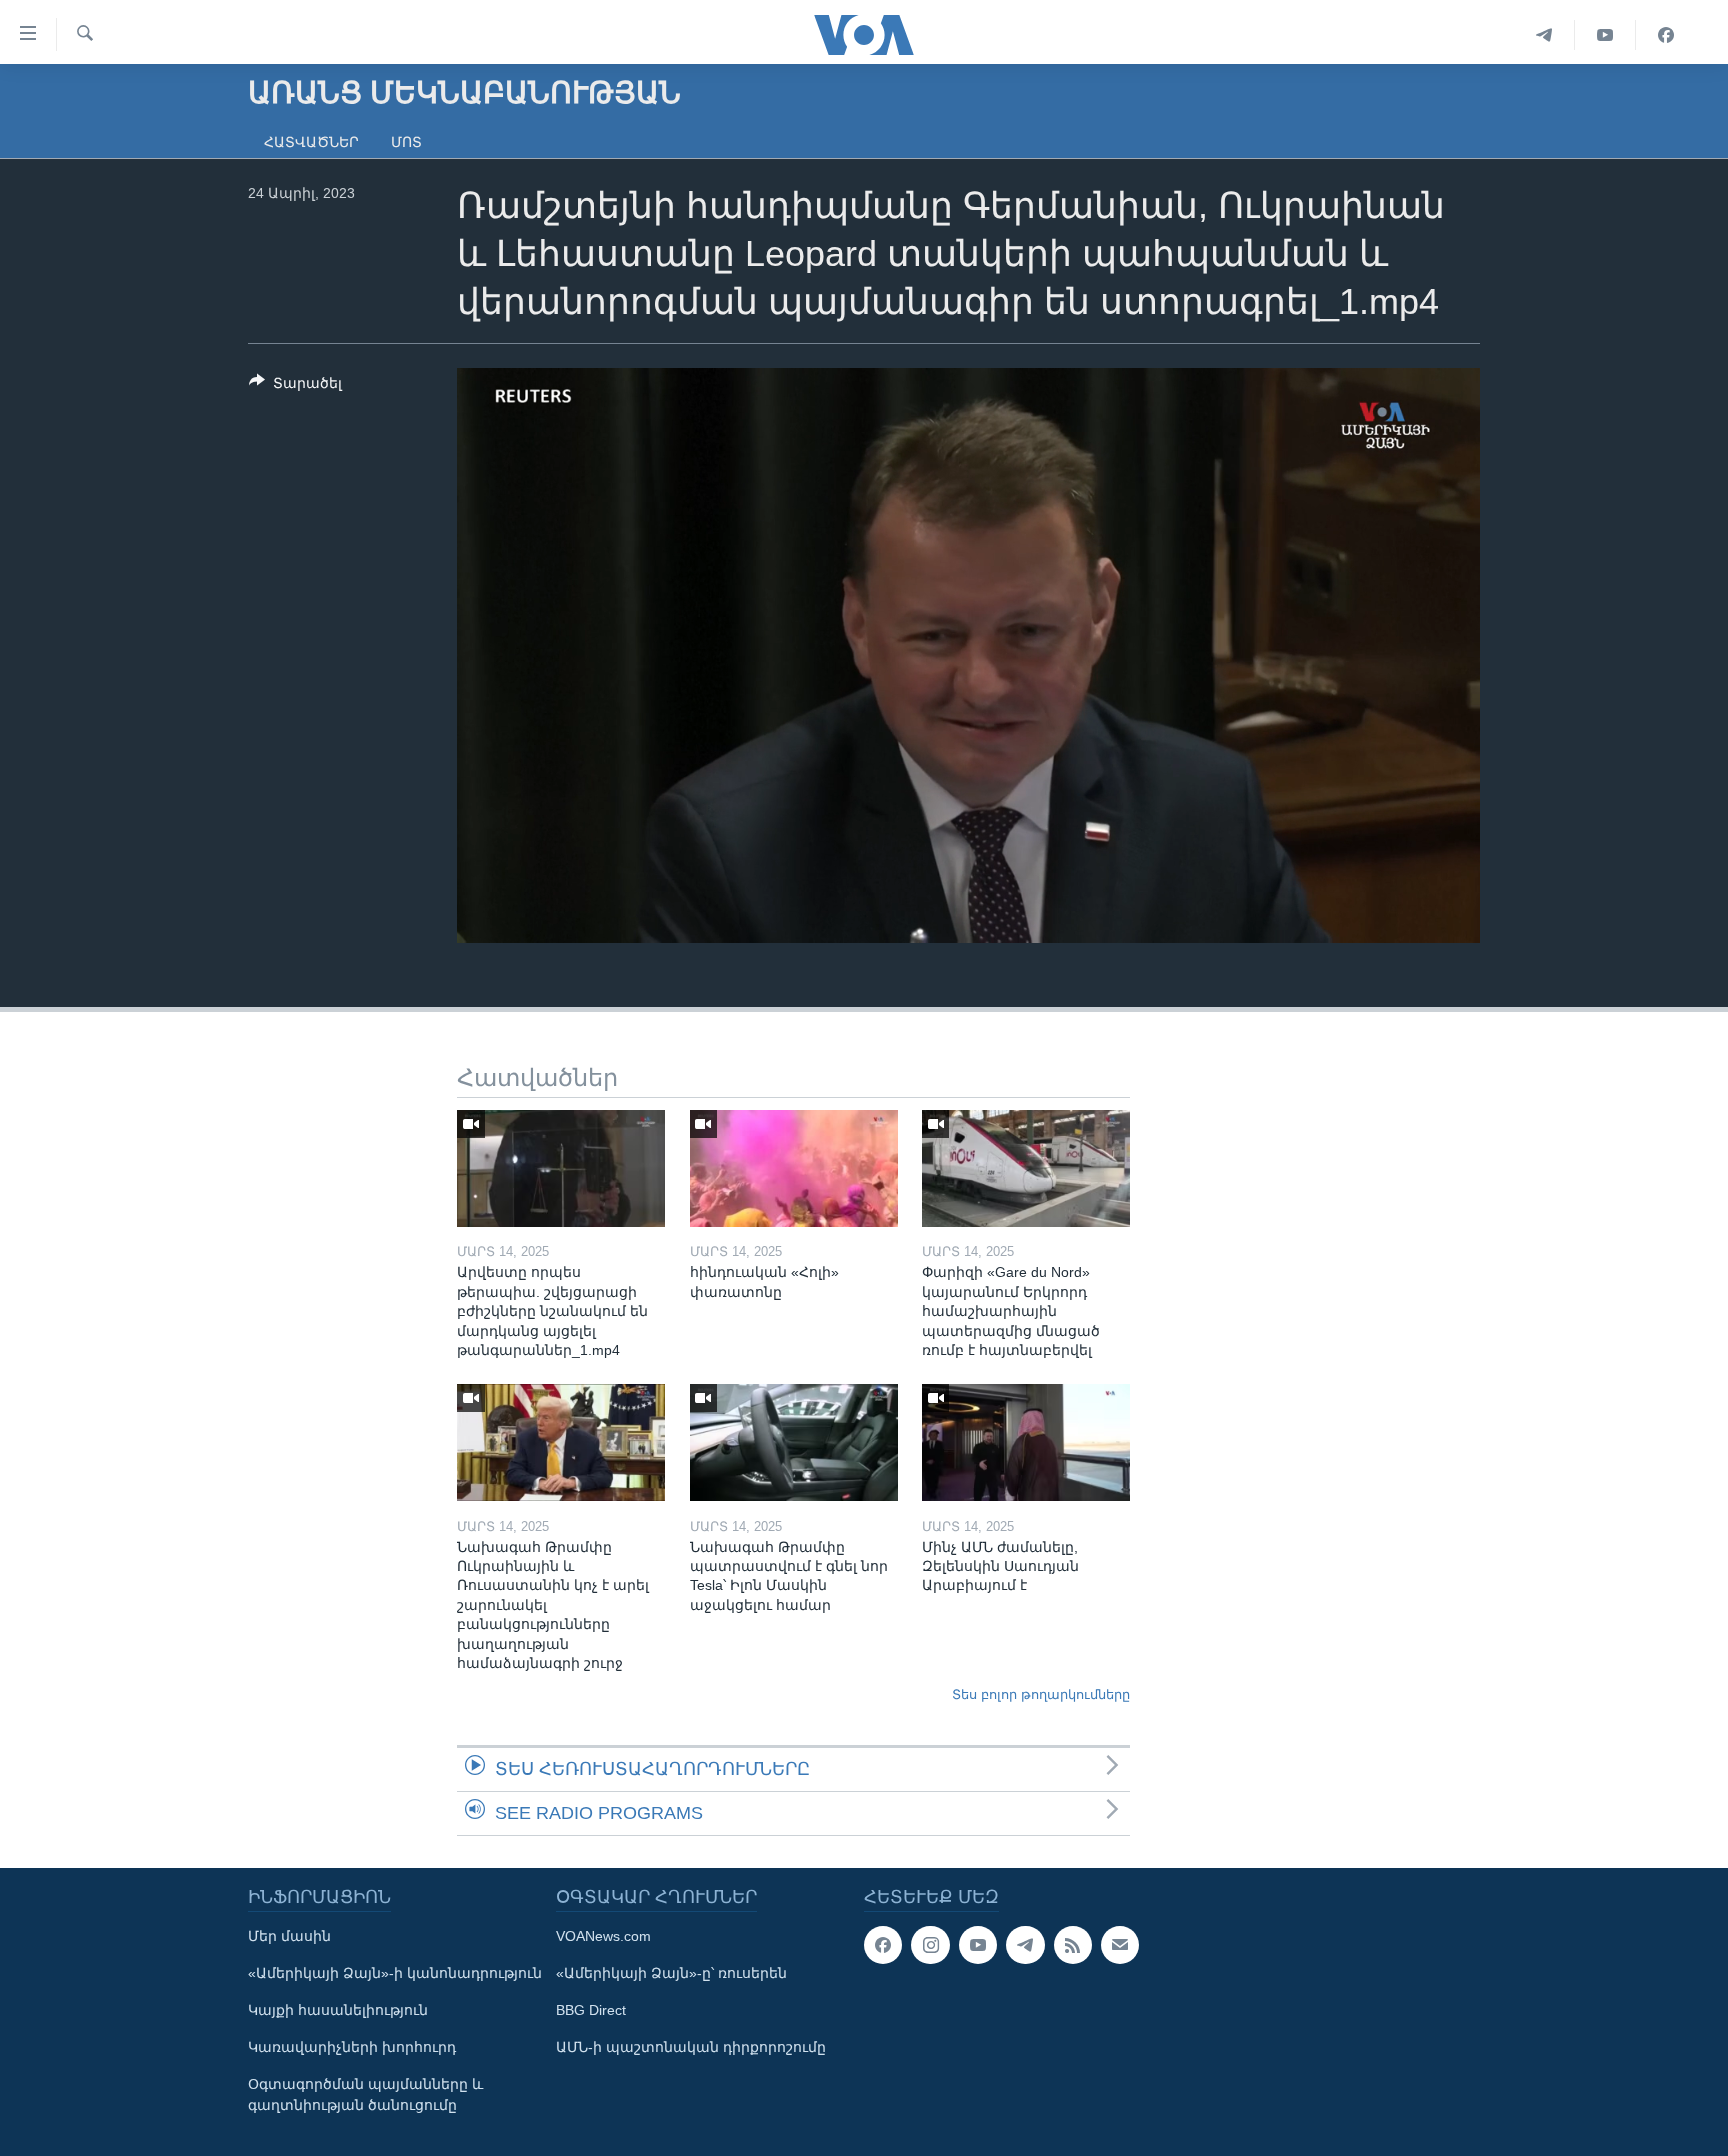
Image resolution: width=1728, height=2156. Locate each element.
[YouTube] (1605, 35)
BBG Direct (591, 2010)
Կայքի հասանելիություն (338, 2010)
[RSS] (1073, 1945)
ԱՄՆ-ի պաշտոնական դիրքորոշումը (691, 2047)
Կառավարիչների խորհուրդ (352, 2047)
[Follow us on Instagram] (930, 1945)
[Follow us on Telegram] (1025, 1945)
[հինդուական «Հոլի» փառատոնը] (794, 1168)
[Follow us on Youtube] (978, 1945)
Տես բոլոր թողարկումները (1041, 1694)
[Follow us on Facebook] (883, 1945)
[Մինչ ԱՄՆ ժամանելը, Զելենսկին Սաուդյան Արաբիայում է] (1026, 1442)
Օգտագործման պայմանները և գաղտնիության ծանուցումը (365, 2094)
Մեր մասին (289, 1936)
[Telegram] (1544, 35)
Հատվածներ (311, 142)
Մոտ (406, 142)
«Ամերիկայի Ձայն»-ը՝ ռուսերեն (671, 1973)
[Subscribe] (1120, 1945)
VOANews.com (603, 1936)
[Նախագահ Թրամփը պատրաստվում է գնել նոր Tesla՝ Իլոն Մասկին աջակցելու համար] (794, 1442)
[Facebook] (1666, 35)
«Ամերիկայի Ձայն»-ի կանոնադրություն (395, 1973)
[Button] (295, 386)
